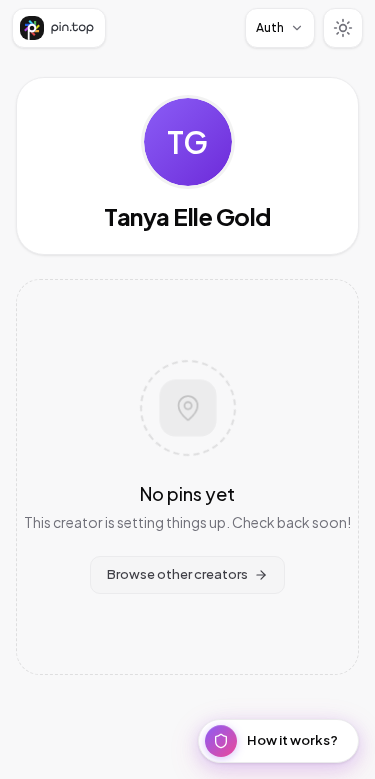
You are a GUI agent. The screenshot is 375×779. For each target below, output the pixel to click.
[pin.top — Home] (59, 28)
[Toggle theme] (343, 28)
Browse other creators (177, 574)
